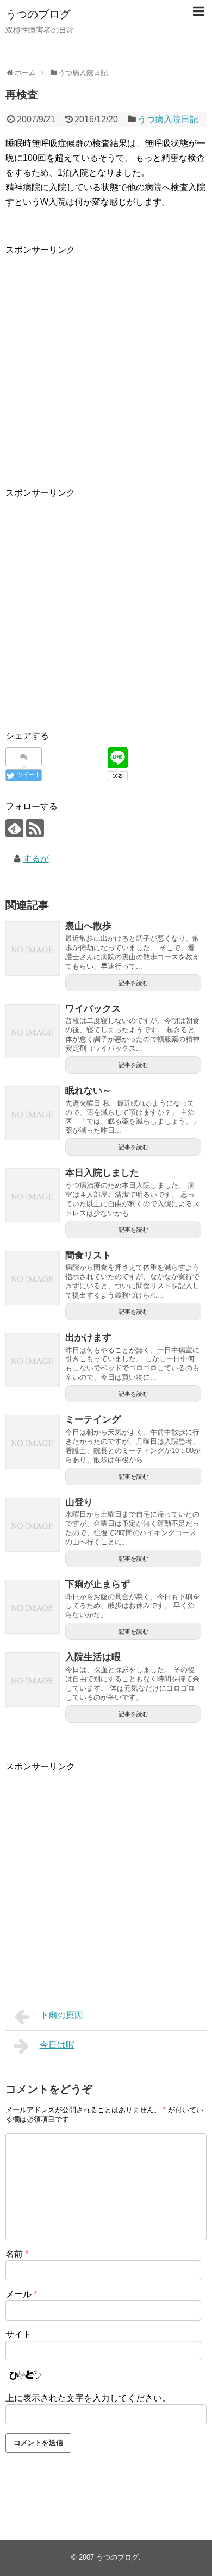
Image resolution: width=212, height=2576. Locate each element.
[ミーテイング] (33, 1442)
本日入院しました (102, 1173)
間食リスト (88, 1255)
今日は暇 (57, 2045)
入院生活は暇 (93, 1657)
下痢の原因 (61, 2015)
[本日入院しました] (33, 1195)
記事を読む (133, 983)
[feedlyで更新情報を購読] (14, 828)
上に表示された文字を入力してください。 (88, 2398)
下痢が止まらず (98, 1584)
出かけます (88, 1337)
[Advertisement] (106, 363)
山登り (79, 1502)
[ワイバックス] (33, 1031)
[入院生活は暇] (33, 1680)
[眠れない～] (33, 1113)
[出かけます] (33, 1360)
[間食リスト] (33, 1278)
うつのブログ (38, 14)
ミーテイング (93, 1420)
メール (21, 2294)
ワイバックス (93, 1009)
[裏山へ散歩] (33, 949)
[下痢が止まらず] (33, 1607)
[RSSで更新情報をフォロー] (35, 828)
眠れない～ (88, 1091)
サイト (18, 2334)
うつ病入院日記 (168, 119)
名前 (17, 2254)
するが (36, 859)
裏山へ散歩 (88, 926)
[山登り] (33, 1525)
